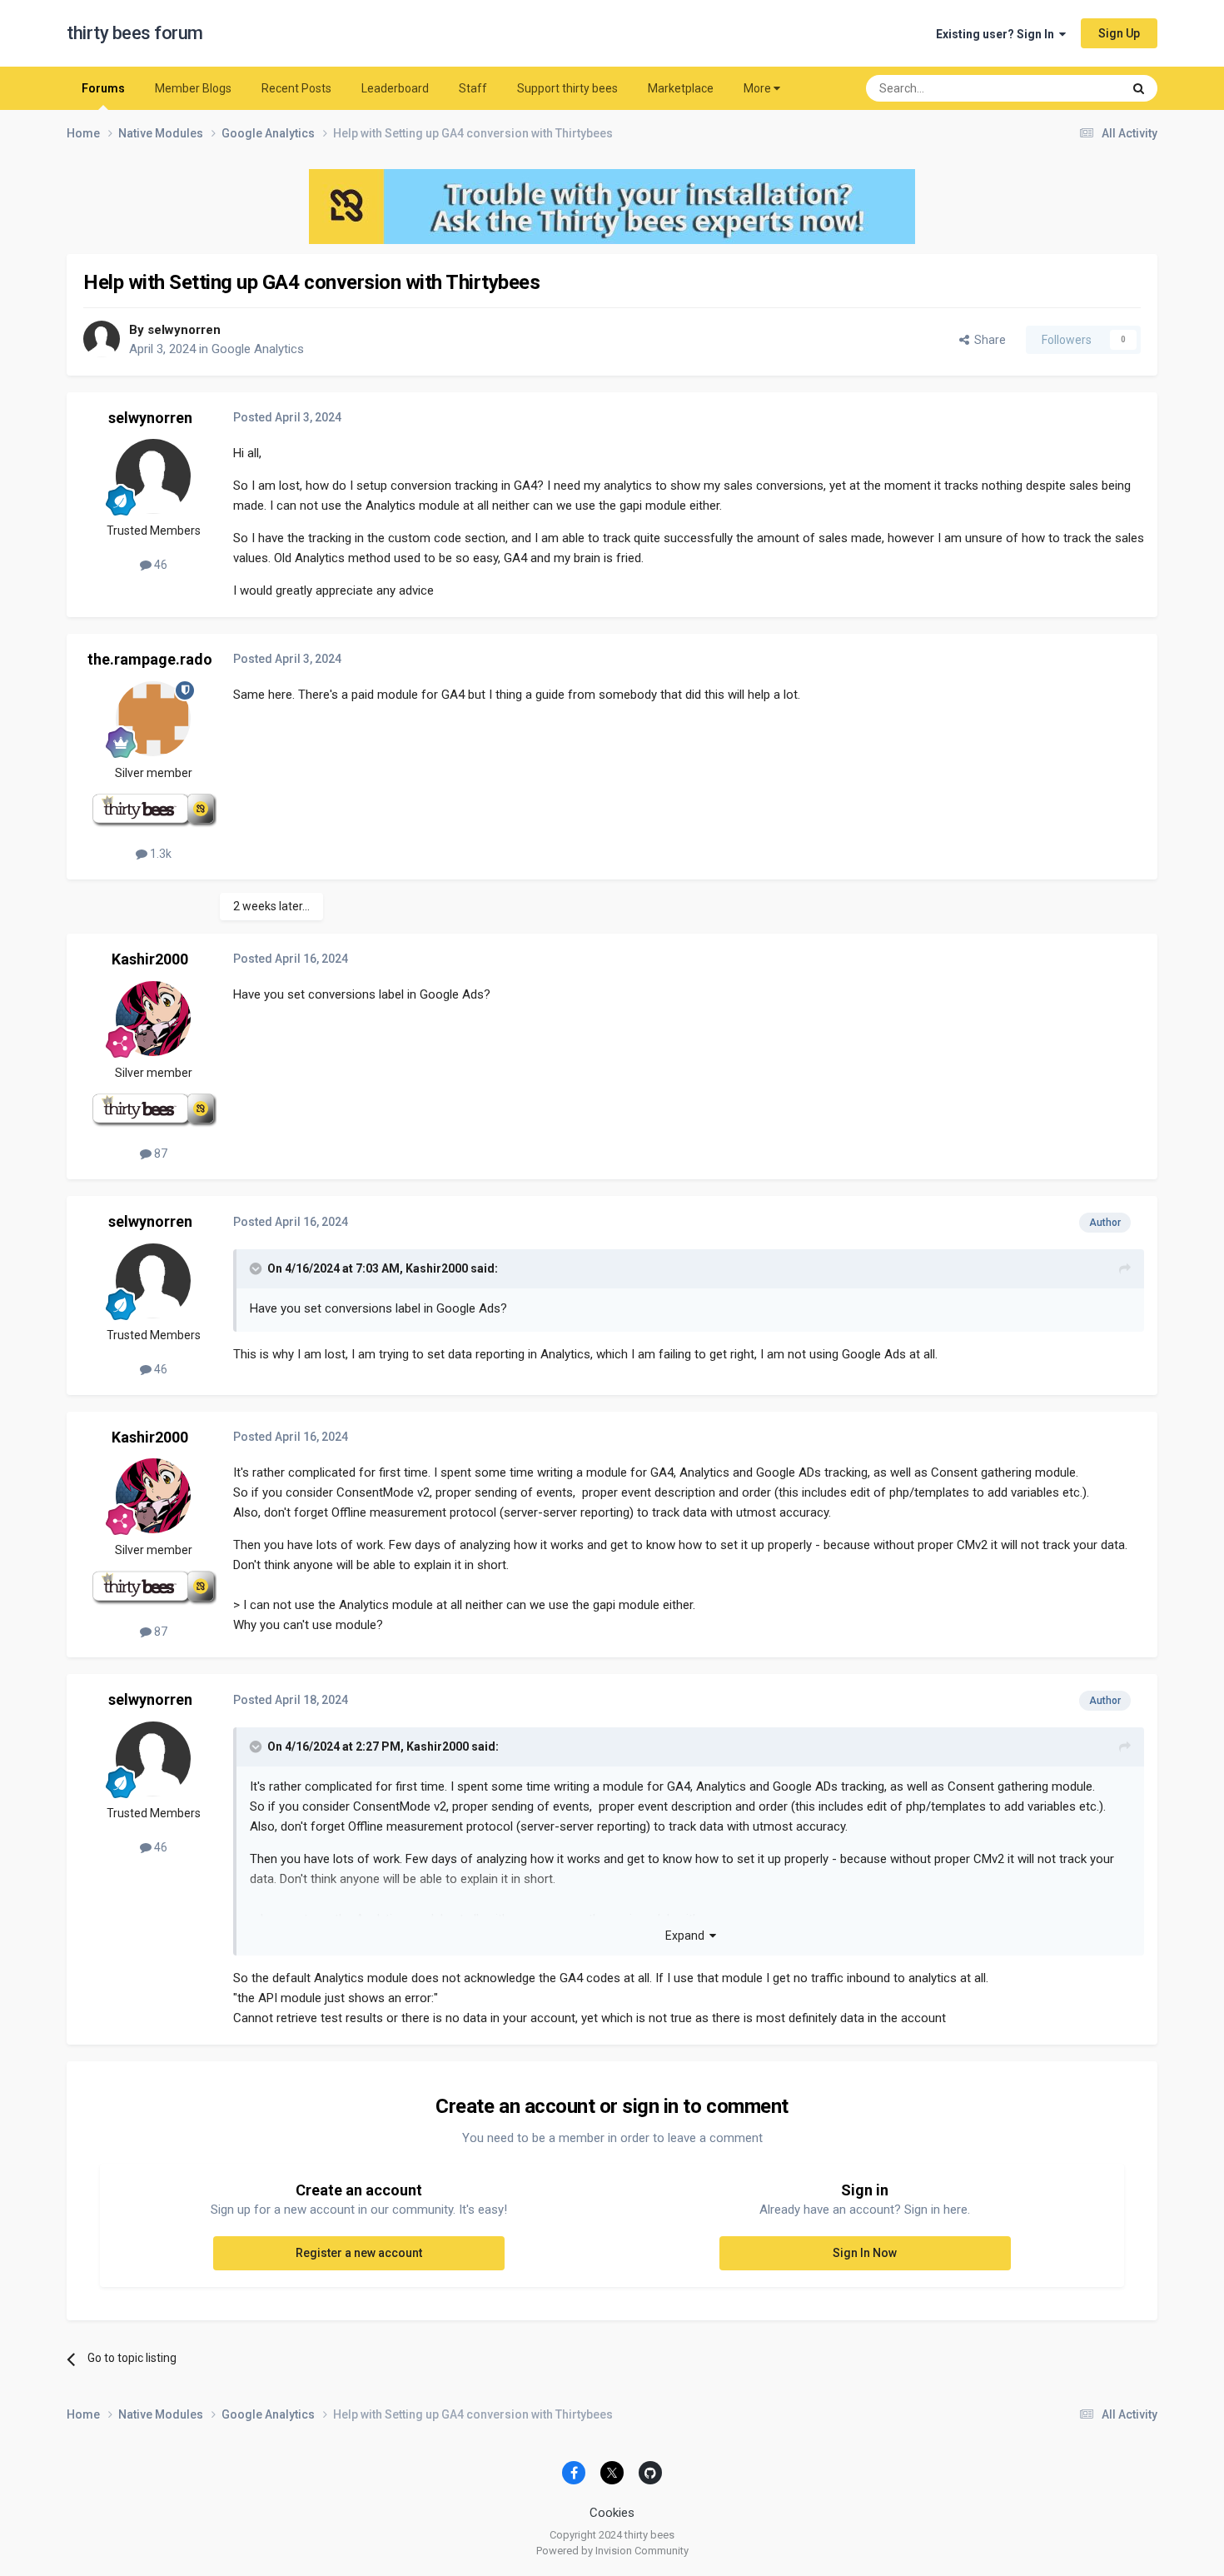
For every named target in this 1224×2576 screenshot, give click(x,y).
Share (988, 340)
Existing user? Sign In (998, 34)
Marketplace (681, 88)
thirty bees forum (135, 33)
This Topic (1074, 88)
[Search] (1139, 88)
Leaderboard (395, 88)
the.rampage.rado (150, 659)
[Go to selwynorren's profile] (102, 339)
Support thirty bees (567, 88)
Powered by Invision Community (612, 2551)
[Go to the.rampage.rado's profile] (153, 719)
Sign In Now (865, 2253)
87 (159, 1153)
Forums (103, 88)
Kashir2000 (150, 959)
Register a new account (359, 2253)
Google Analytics (258, 349)
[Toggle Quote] (257, 1268)
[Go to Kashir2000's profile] (153, 1019)
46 (159, 565)
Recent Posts (296, 88)
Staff (473, 88)
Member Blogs (193, 88)
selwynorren (184, 330)
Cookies (612, 2513)
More (757, 88)
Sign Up (1119, 33)
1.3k (159, 854)
